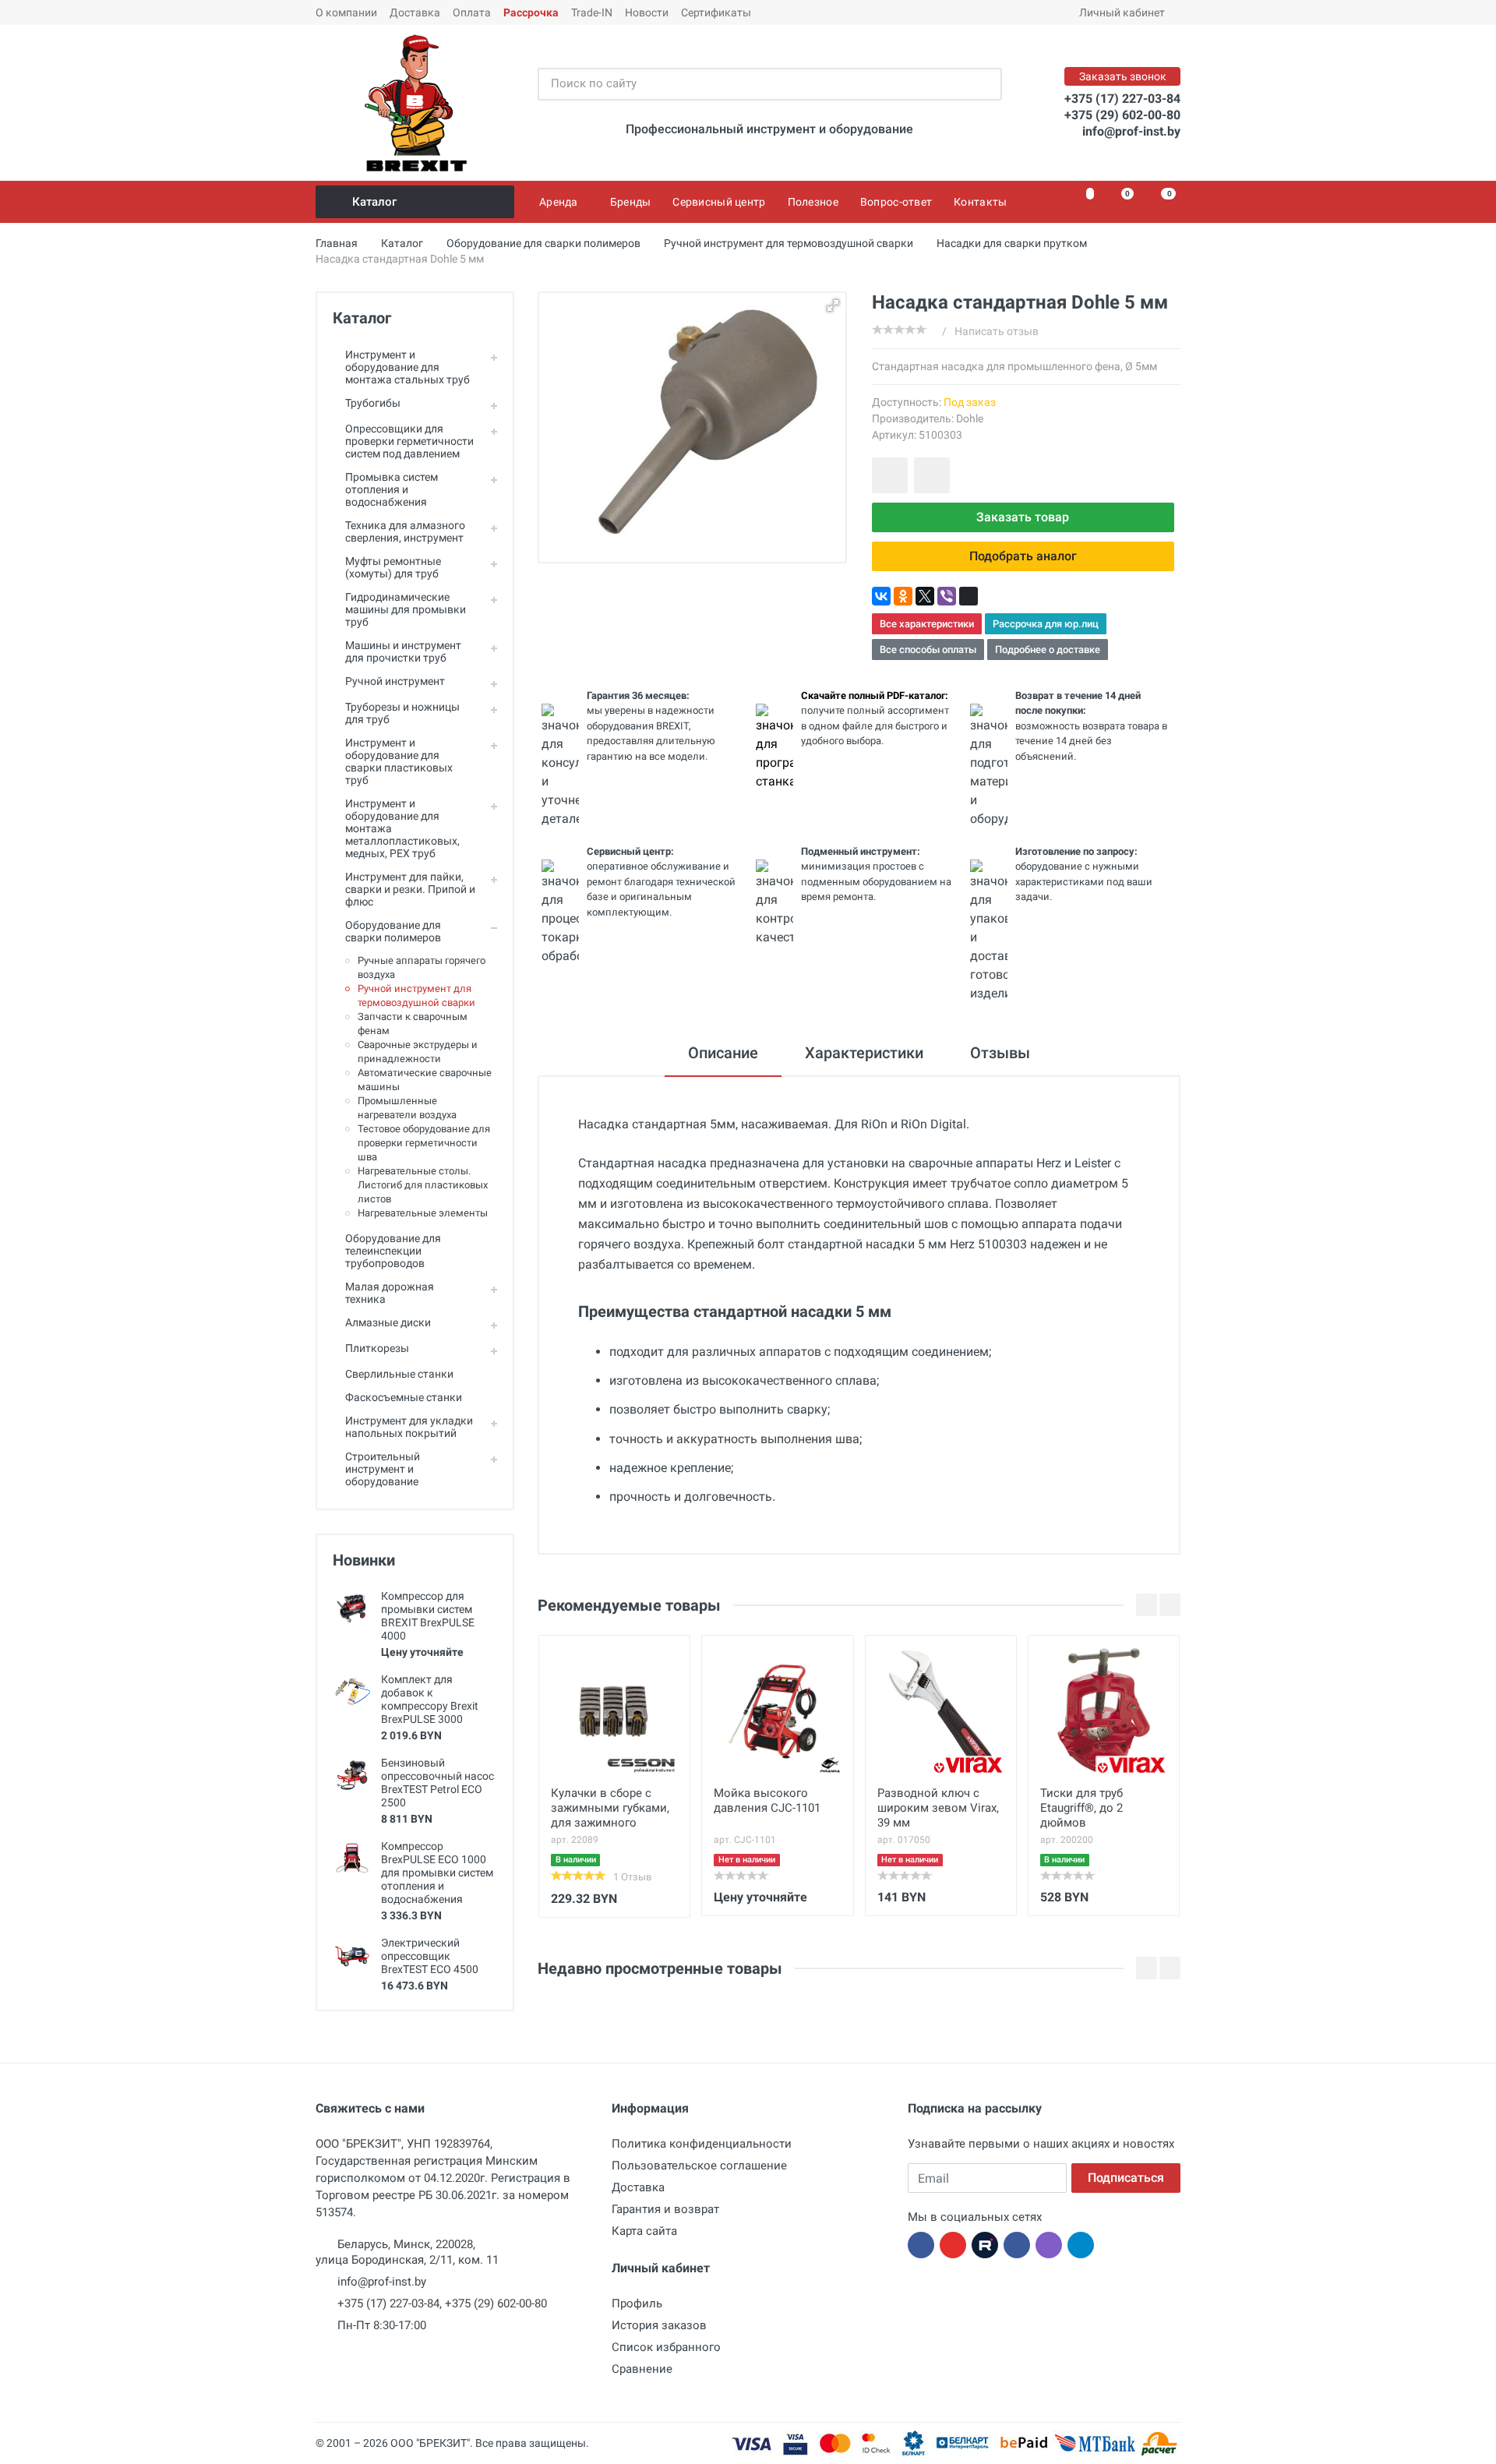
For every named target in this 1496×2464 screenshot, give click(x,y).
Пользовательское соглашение (699, 2166)
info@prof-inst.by (1131, 131)
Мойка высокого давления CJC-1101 (767, 1800)
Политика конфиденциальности (702, 2144)
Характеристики (864, 1053)
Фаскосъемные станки (404, 1397)
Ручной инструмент (395, 681)
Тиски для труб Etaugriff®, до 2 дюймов (1081, 1808)
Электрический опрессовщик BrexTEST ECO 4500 (430, 1956)
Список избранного (666, 2347)
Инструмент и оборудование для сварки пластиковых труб (399, 761)
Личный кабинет (1122, 12)
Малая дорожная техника (390, 1293)
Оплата (472, 12)
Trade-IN (592, 12)
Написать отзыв (997, 331)
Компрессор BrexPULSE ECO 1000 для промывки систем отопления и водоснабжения (437, 1873)
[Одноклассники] (903, 596)
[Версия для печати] (969, 596)
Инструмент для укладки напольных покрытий (409, 1427)
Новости (647, 12)
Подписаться (1126, 2178)
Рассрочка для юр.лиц (1046, 624)
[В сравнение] (932, 475)
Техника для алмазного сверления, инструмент (405, 531)
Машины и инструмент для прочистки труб (403, 651)
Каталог (374, 202)
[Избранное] (1081, 202)
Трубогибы (373, 403)
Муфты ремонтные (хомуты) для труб (393, 567)
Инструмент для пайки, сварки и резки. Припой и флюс (410, 889)
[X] (925, 596)
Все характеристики (927, 624)
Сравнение (642, 2369)
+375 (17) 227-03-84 (1122, 99)
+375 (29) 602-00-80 (1122, 115)
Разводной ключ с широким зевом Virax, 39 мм (938, 1808)
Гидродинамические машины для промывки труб (406, 609)
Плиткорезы (377, 1348)
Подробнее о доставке (1048, 650)
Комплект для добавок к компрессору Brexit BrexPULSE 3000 (430, 1699)
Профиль (637, 2303)
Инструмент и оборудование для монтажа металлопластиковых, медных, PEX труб (402, 828)
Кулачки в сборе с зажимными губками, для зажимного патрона (610, 1809)
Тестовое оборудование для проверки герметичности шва (424, 1143)
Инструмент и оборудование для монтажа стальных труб (408, 367)
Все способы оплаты (928, 650)
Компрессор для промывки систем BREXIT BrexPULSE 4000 (428, 1616)
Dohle (970, 418)
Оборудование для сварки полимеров (393, 931)
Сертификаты (716, 12)
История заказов (659, 2325)
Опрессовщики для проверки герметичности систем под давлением (409, 441)
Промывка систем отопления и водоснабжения (392, 489)
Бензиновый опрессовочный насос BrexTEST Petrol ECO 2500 (438, 1783)
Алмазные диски (388, 1322)
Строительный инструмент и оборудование (383, 1469)
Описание (723, 1053)
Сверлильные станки (399, 1374)
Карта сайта (644, 2231)
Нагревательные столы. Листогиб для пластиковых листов (423, 1185)
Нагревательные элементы (423, 1213)
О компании (346, 12)
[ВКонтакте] (881, 596)
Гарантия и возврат (665, 2209)
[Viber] (947, 596)
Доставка (415, 12)
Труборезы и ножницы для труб (402, 713)
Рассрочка (531, 12)
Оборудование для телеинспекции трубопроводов (393, 1251)
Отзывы (1000, 1053)
